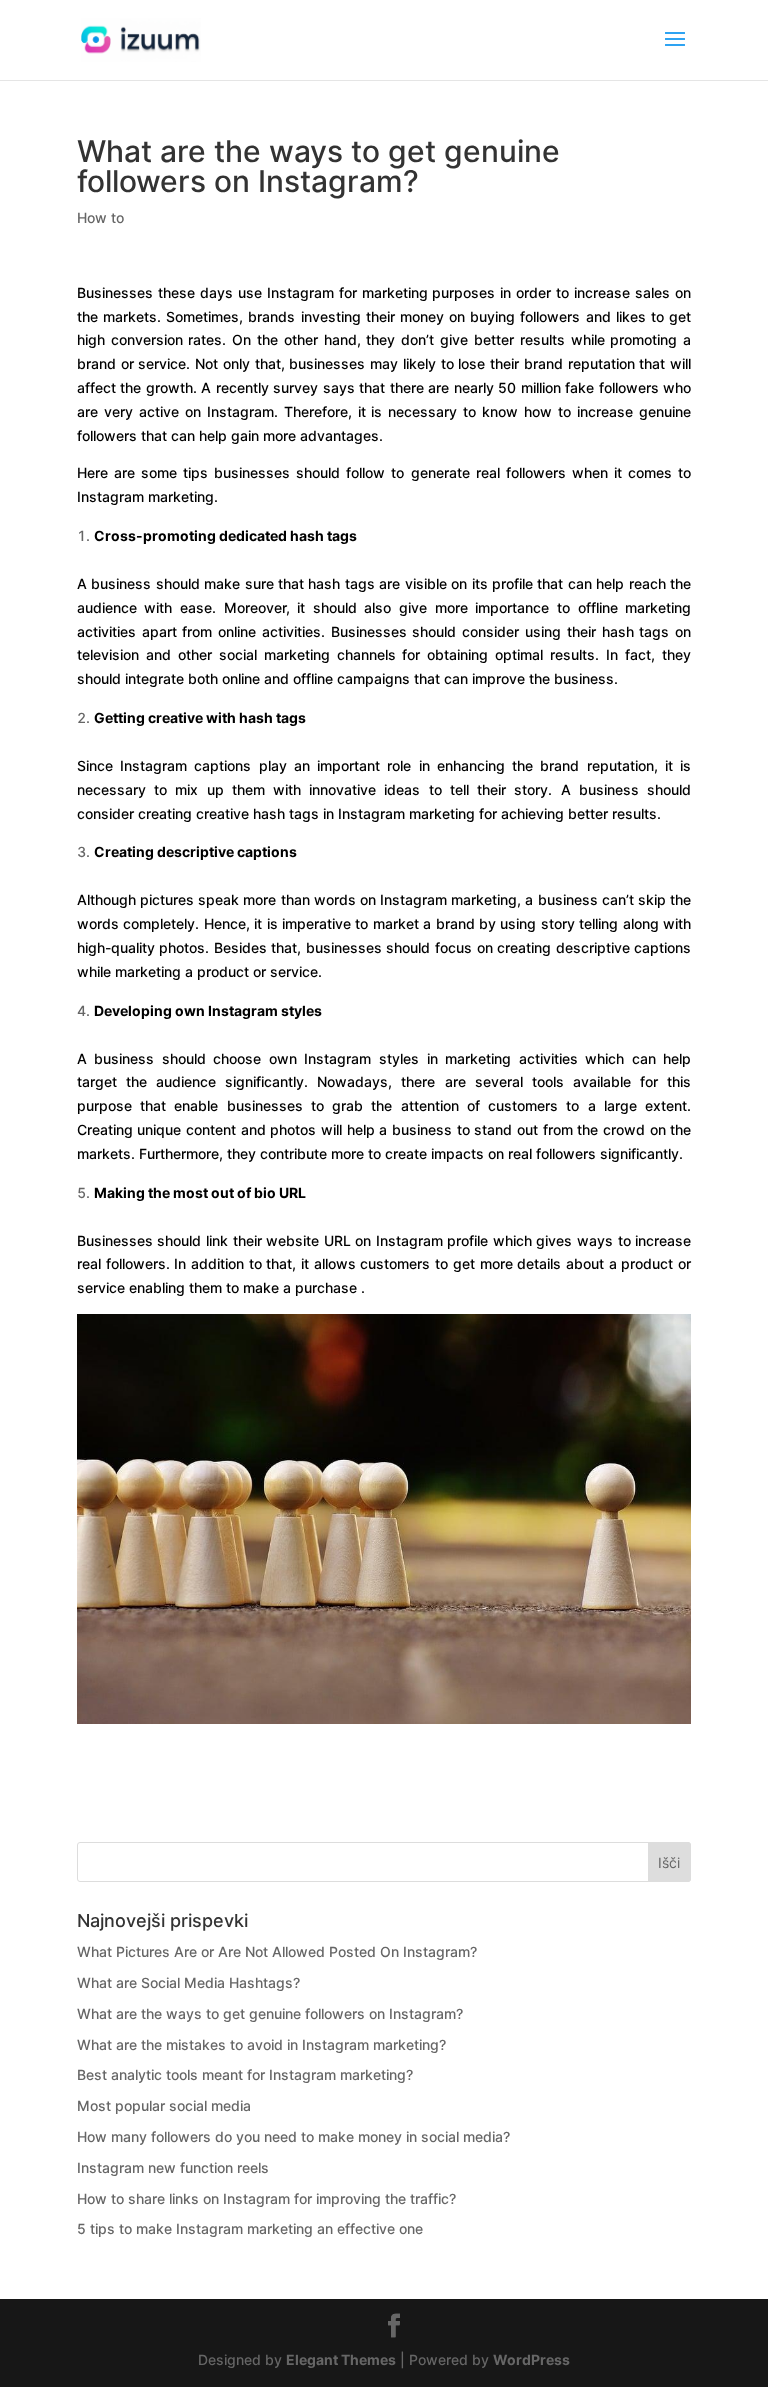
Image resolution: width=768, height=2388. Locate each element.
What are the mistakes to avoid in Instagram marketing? (261, 2044)
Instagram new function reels (173, 2167)
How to (100, 217)
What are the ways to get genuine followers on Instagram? (270, 2013)
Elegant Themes (341, 2359)
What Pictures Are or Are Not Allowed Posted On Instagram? (277, 1951)
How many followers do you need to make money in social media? (293, 2136)
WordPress (531, 2359)
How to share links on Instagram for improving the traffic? (266, 2198)
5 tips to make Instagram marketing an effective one (250, 2228)
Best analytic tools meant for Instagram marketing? (245, 2074)
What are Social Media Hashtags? (188, 1982)
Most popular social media (164, 2105)
